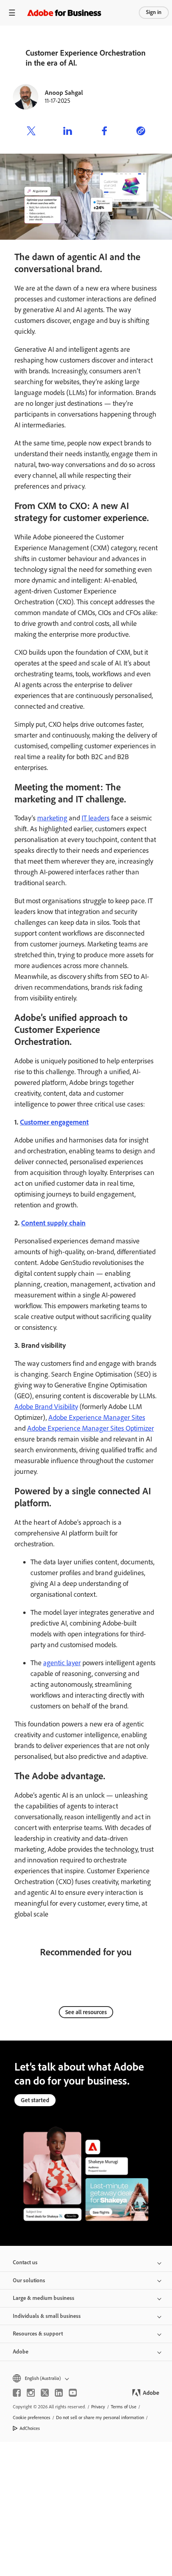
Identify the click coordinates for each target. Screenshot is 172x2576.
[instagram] (31, 2393)
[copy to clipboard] (141, 132)
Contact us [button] (25, 2262)
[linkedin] (59, 2393)
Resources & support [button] (38, 2334)
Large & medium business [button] (44, 2298)
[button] (86, 2379)
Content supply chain (53, 1223)
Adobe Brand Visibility (46, 1407)
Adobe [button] (21, 2352)
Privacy (98, 2407)
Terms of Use (124, 2407)
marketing (52, 818)
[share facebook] (104, 132)
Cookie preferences (32, 2418)
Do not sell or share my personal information (100, 2418)
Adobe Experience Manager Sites (97, 1417)
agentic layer (62, 1663)
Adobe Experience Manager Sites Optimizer (91, 1428)
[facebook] (17, 2393)
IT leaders (96, 818)
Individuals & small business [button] (47, 2316)
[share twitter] (31, 132)
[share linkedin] (68, 132)
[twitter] (45, 2393)
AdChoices (30, 2428)
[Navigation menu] (12, 13)
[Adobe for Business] (64, 13)
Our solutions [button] (29, 2280)
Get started (35, 2100)
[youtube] (73, 2393)
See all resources (86, 2012)
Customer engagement (54, 1122)
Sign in (154, 12)
